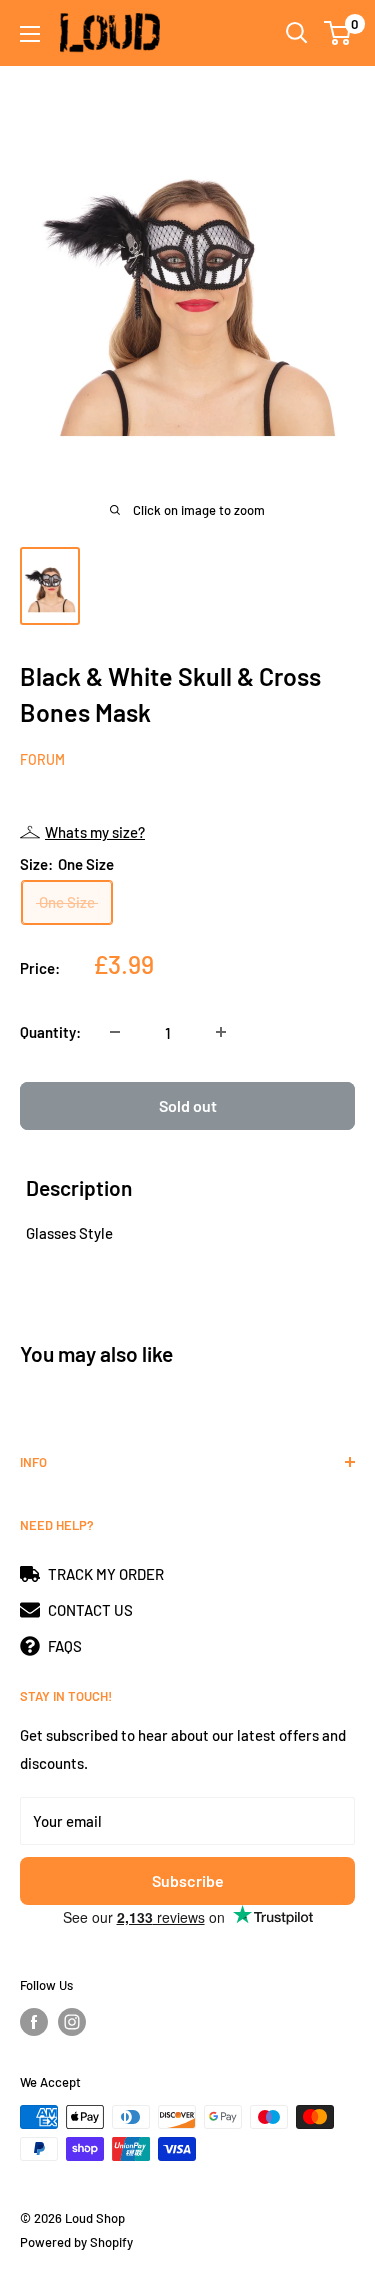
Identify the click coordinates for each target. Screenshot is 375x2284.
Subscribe (188, 1880)
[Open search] (297, 33)
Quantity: (50, 1032)
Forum (42, 759)
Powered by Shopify (76, 2242)
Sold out (188, 1105)
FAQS (65, 1646)
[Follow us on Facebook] (34, 2022)
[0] (338, 33)
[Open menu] (30, 34)
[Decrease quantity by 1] (115, 1032)
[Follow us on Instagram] (72, 2022)
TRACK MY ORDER (106, 1574)
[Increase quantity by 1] (221, 1032)
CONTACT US (90, 1610)
